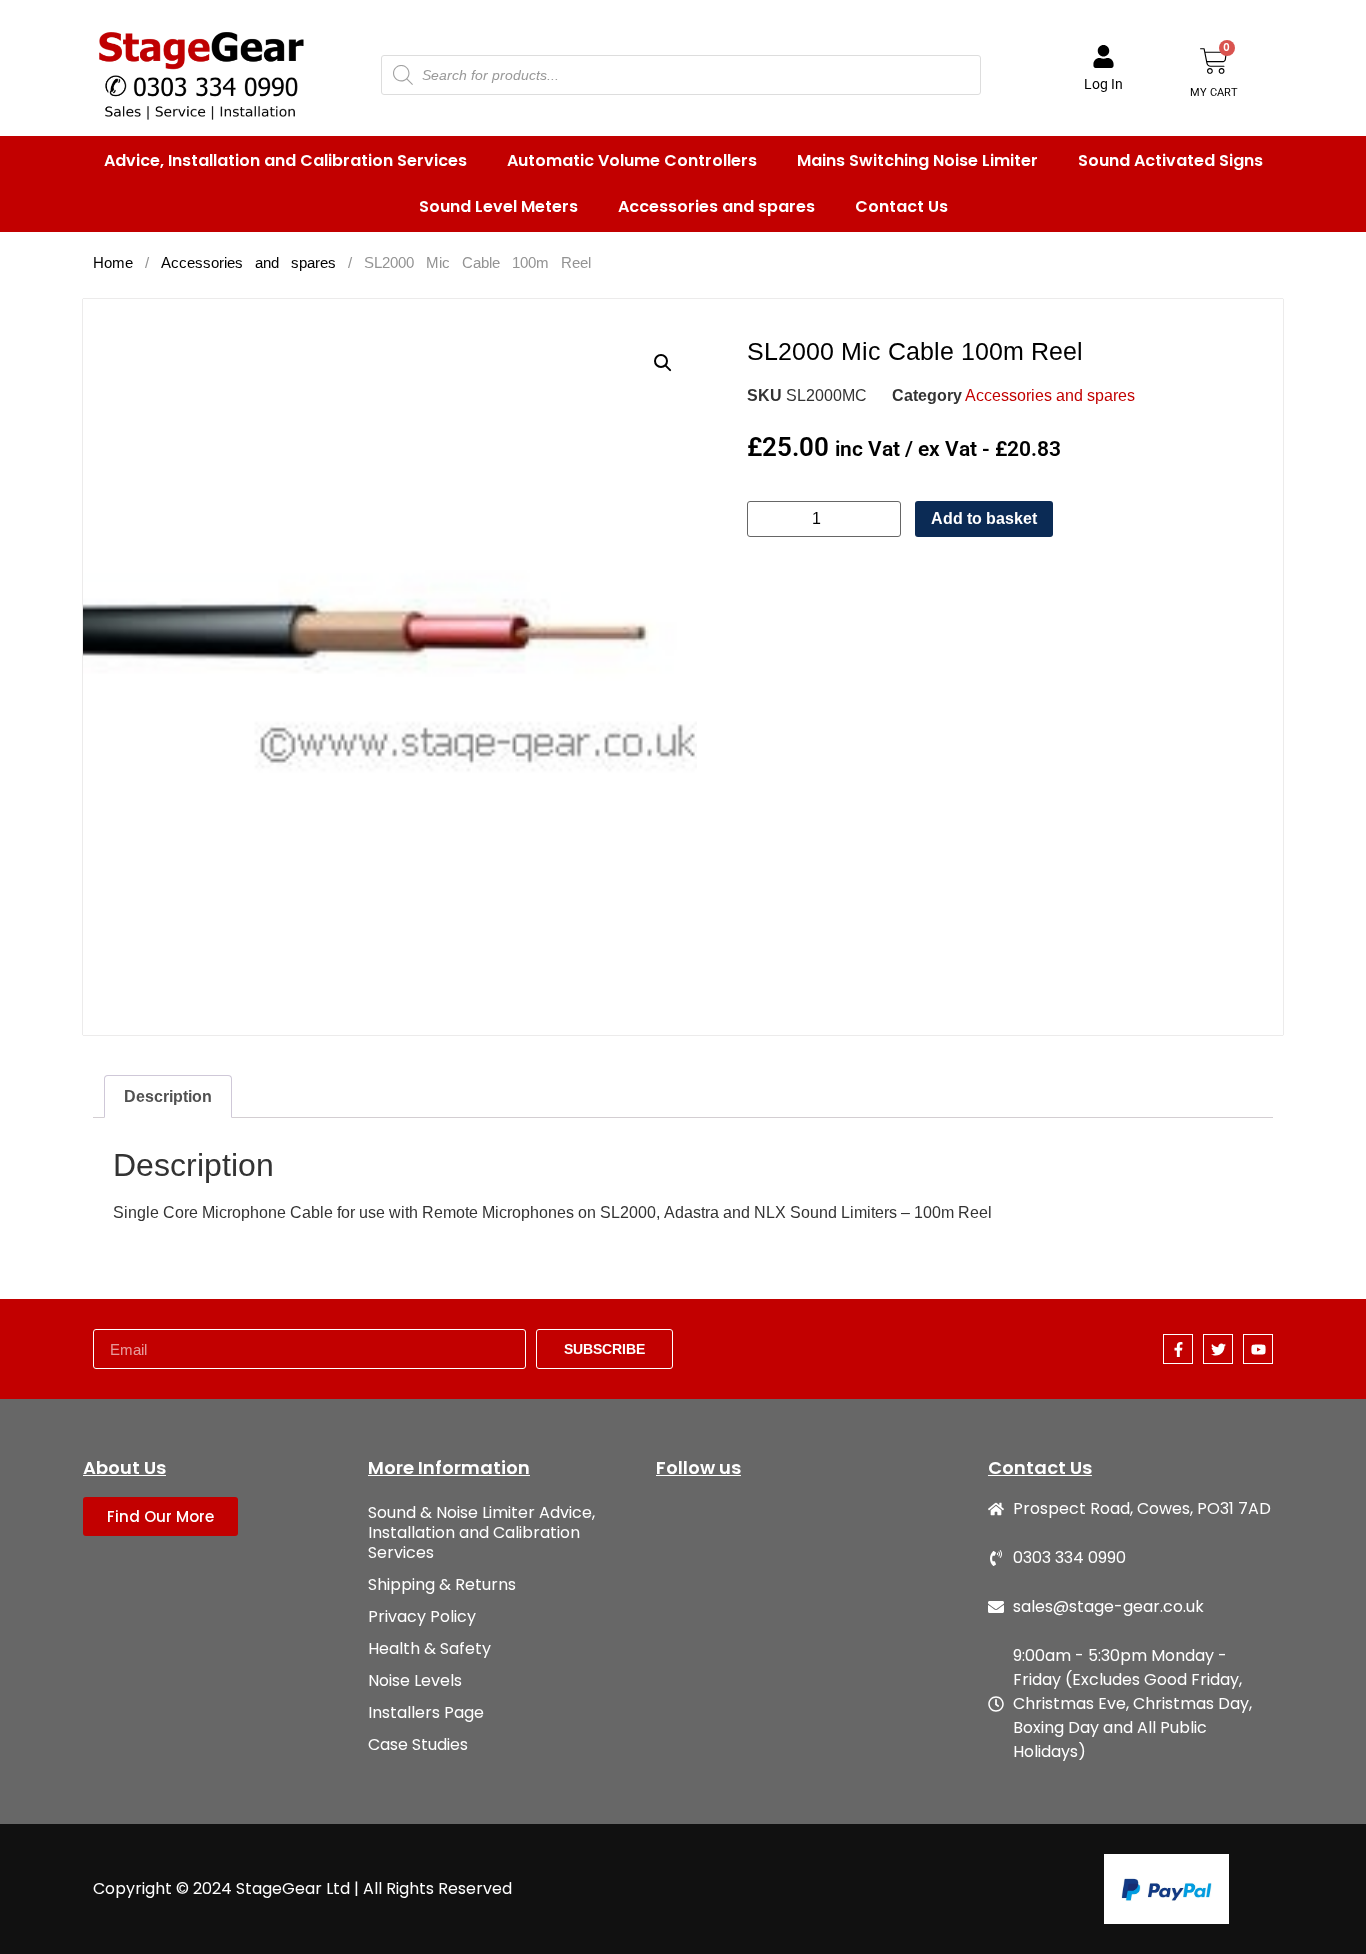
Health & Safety (429, 1648)
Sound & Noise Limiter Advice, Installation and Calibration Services (481, 1532)
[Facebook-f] (1178, 1349)
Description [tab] (168, 1096)
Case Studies (418, 1744)
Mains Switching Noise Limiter (917, 160)
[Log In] (1103, 56)
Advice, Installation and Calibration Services (285, 160)
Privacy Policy (422, 1616)
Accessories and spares (716, 206)
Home (113, 263)
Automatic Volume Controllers (632, 160)
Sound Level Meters (498, 206)
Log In (1103, 84)
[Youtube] (1258, 1349)
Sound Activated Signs (1170, 160)
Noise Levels (415, 1680)
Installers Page (426, 1712)
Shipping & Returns (442, 1584)
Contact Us (901, 206)
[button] (663, 363)
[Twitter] (1218, 1349)
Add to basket (984, 518)
